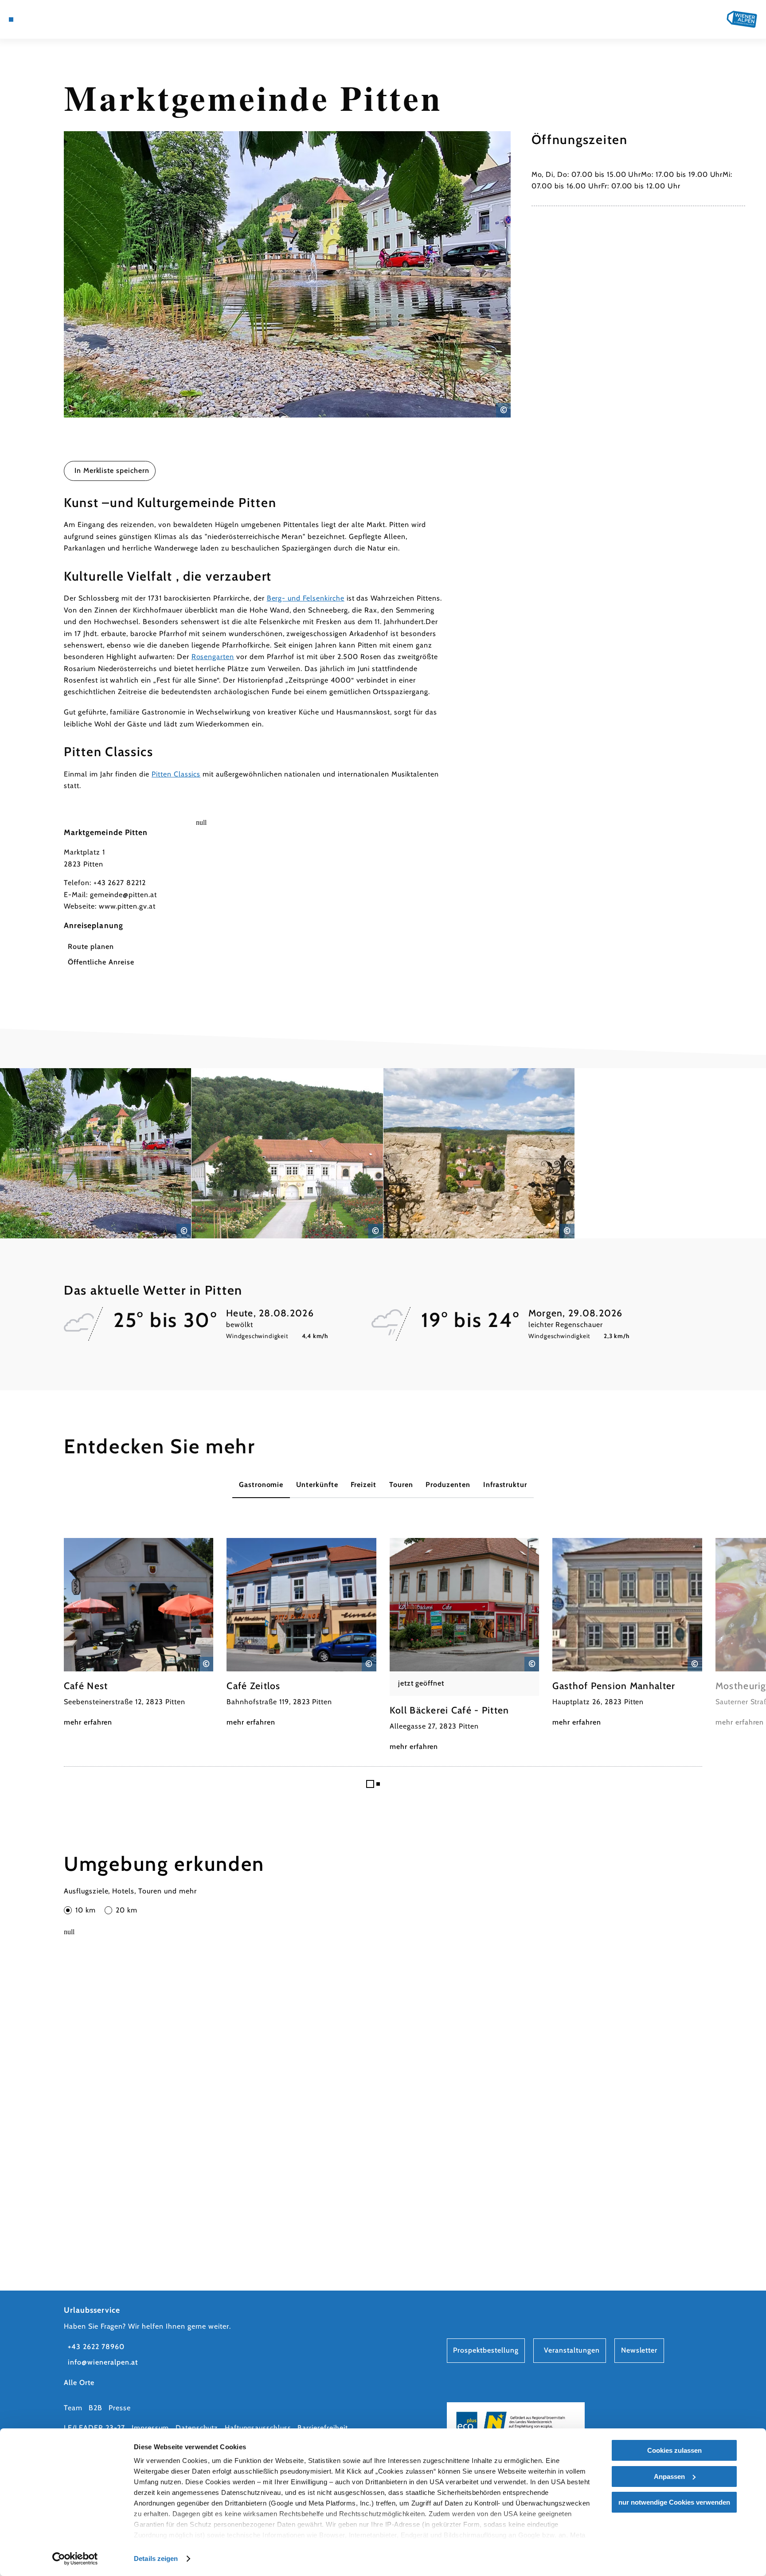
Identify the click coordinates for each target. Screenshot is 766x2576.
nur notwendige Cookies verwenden (674, 2502)
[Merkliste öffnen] (59, 20)
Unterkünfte (317, 1485)
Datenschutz (197, 2428)
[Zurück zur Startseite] (742, 19)
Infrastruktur (505, 1485)
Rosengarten (213, 657)
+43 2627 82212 (120, 883)
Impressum (150, 2428)
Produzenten (448, 1485)
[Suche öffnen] (71, 20)
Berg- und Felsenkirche (306, 598)
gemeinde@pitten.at (123, 895)
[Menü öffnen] (11, 20)
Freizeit (363, 1485)
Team (73, 2408)
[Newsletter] (47, 20)
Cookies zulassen (674, 2450)
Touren (401, 1485)
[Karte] (34, 20)
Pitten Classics (176, 774)
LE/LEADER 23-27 (94, 2428)
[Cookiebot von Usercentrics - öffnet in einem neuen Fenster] (75, 2559)
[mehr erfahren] (139, 1633)
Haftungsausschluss (258, 2428)
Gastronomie (261, 1485)
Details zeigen (156, 2558)
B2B (96, 2408)
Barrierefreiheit (322, 2428)
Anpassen (669, 2476)
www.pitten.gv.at (127, 906)
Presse (120, 2408)
